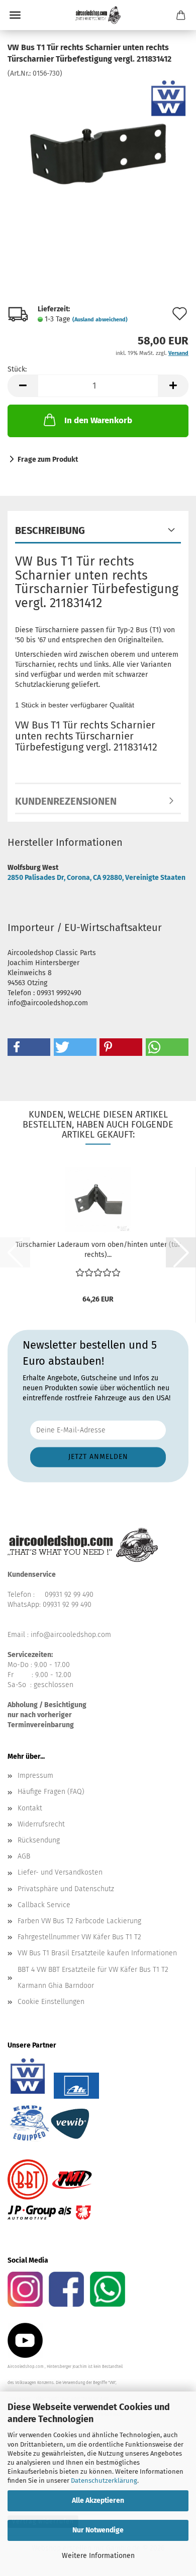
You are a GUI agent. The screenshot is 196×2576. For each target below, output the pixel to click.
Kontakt (30, 1808)
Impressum (35, 1776)
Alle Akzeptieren (98, 2501)
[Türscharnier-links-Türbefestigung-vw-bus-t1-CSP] (98, 153)
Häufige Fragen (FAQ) (51, 1792)
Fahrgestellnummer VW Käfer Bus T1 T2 (79, 1937)
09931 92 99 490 (69, 1595)
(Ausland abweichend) (100, 320)
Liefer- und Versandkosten (60, 1872)
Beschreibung (50, 530)
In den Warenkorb (98, 420)
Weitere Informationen (98, 2556)
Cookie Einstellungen (51, 2002)
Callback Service (44, 1905)
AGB (24, 1856)
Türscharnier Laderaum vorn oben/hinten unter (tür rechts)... (98, 1250)
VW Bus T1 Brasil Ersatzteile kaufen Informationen (97, 1953)
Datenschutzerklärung (104, 2480)
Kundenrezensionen (66, 801)
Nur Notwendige (98, 2530)
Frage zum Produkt (48, 459)
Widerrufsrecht (41, 1824)
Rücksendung (39, 1840)
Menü (15, 15)
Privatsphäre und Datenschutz (66, 1889)
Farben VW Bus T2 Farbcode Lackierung (79, 1921)
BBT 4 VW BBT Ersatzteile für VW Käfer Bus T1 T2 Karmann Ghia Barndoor (93, 1978)
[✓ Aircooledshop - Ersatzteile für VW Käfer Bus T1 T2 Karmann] (98, 15)
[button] (23, 386)
